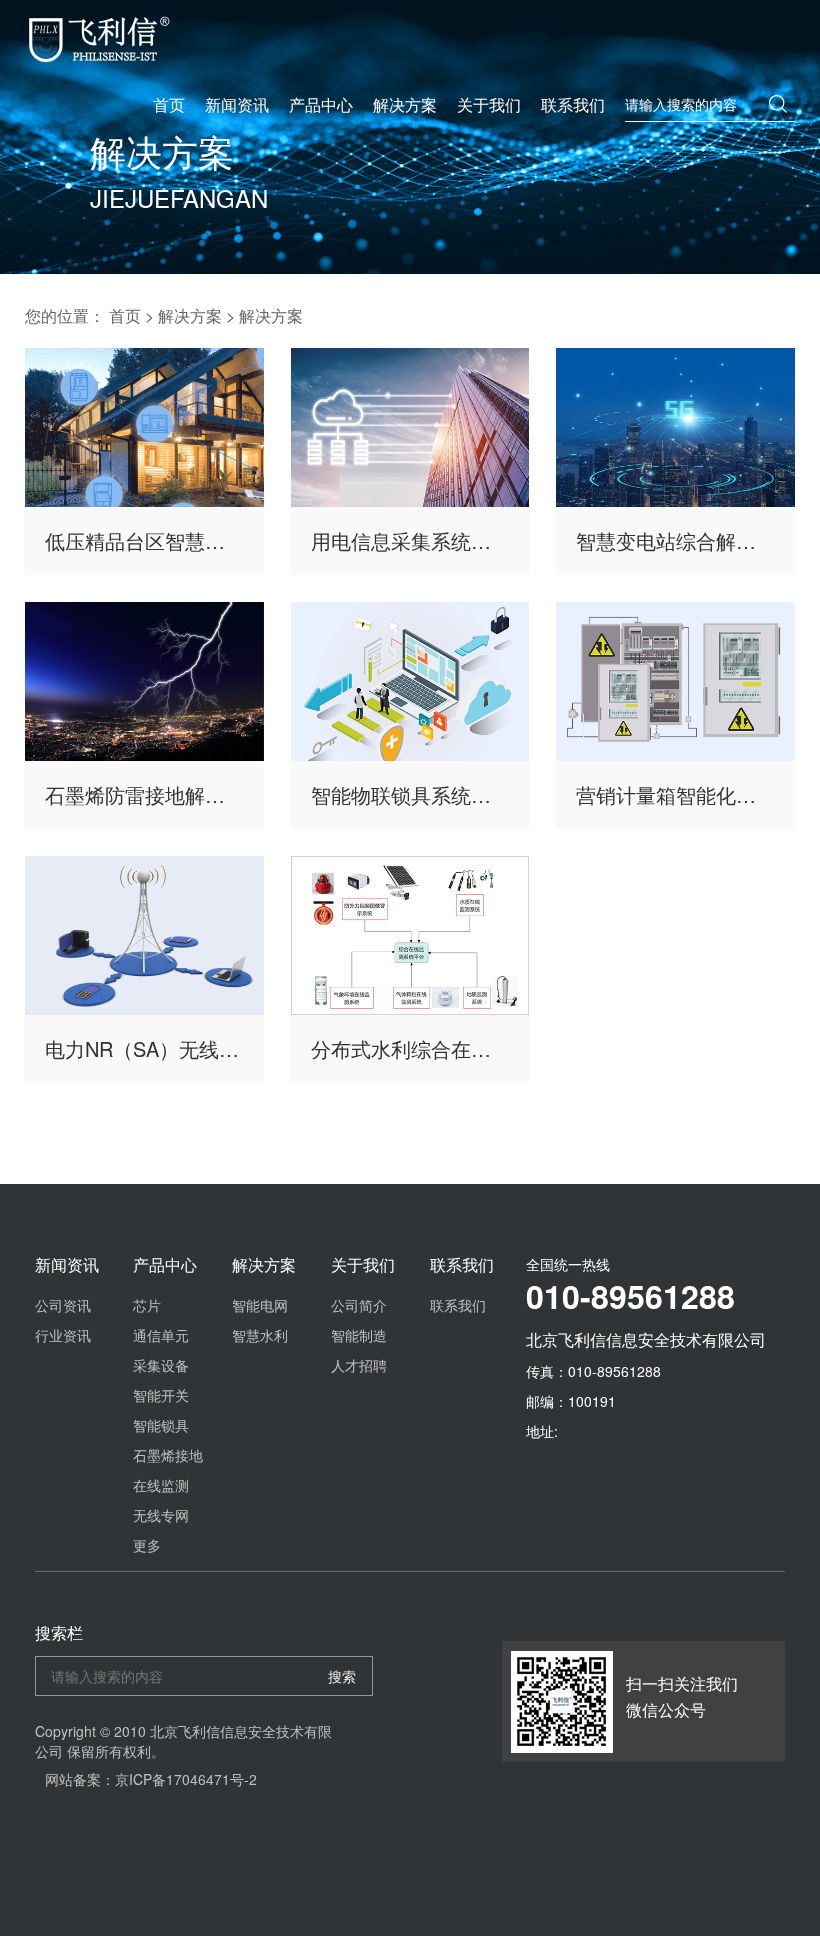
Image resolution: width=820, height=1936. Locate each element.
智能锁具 (161, 1425)
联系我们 (573, 104)
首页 (169, 104)
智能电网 (260, 1305)
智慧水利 (260, 1335)
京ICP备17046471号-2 (186, 1779)
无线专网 (161, 1515)
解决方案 (405, 104)
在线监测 (161, 1485)
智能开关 (161, 1395)
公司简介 (359, 1305)
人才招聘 (359, 1365)
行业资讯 (63, 1335)
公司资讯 (63, 1305)
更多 (147, 1545)
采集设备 (161, 1365)
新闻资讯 (237, 104)
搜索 (342, 1676)
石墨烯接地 (168, 1455)
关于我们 (489, 104)
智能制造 (359, 1335)
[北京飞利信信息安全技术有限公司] (99, 40)
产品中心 (321, 104)
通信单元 (161, 1335)
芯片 (147, 1305)
